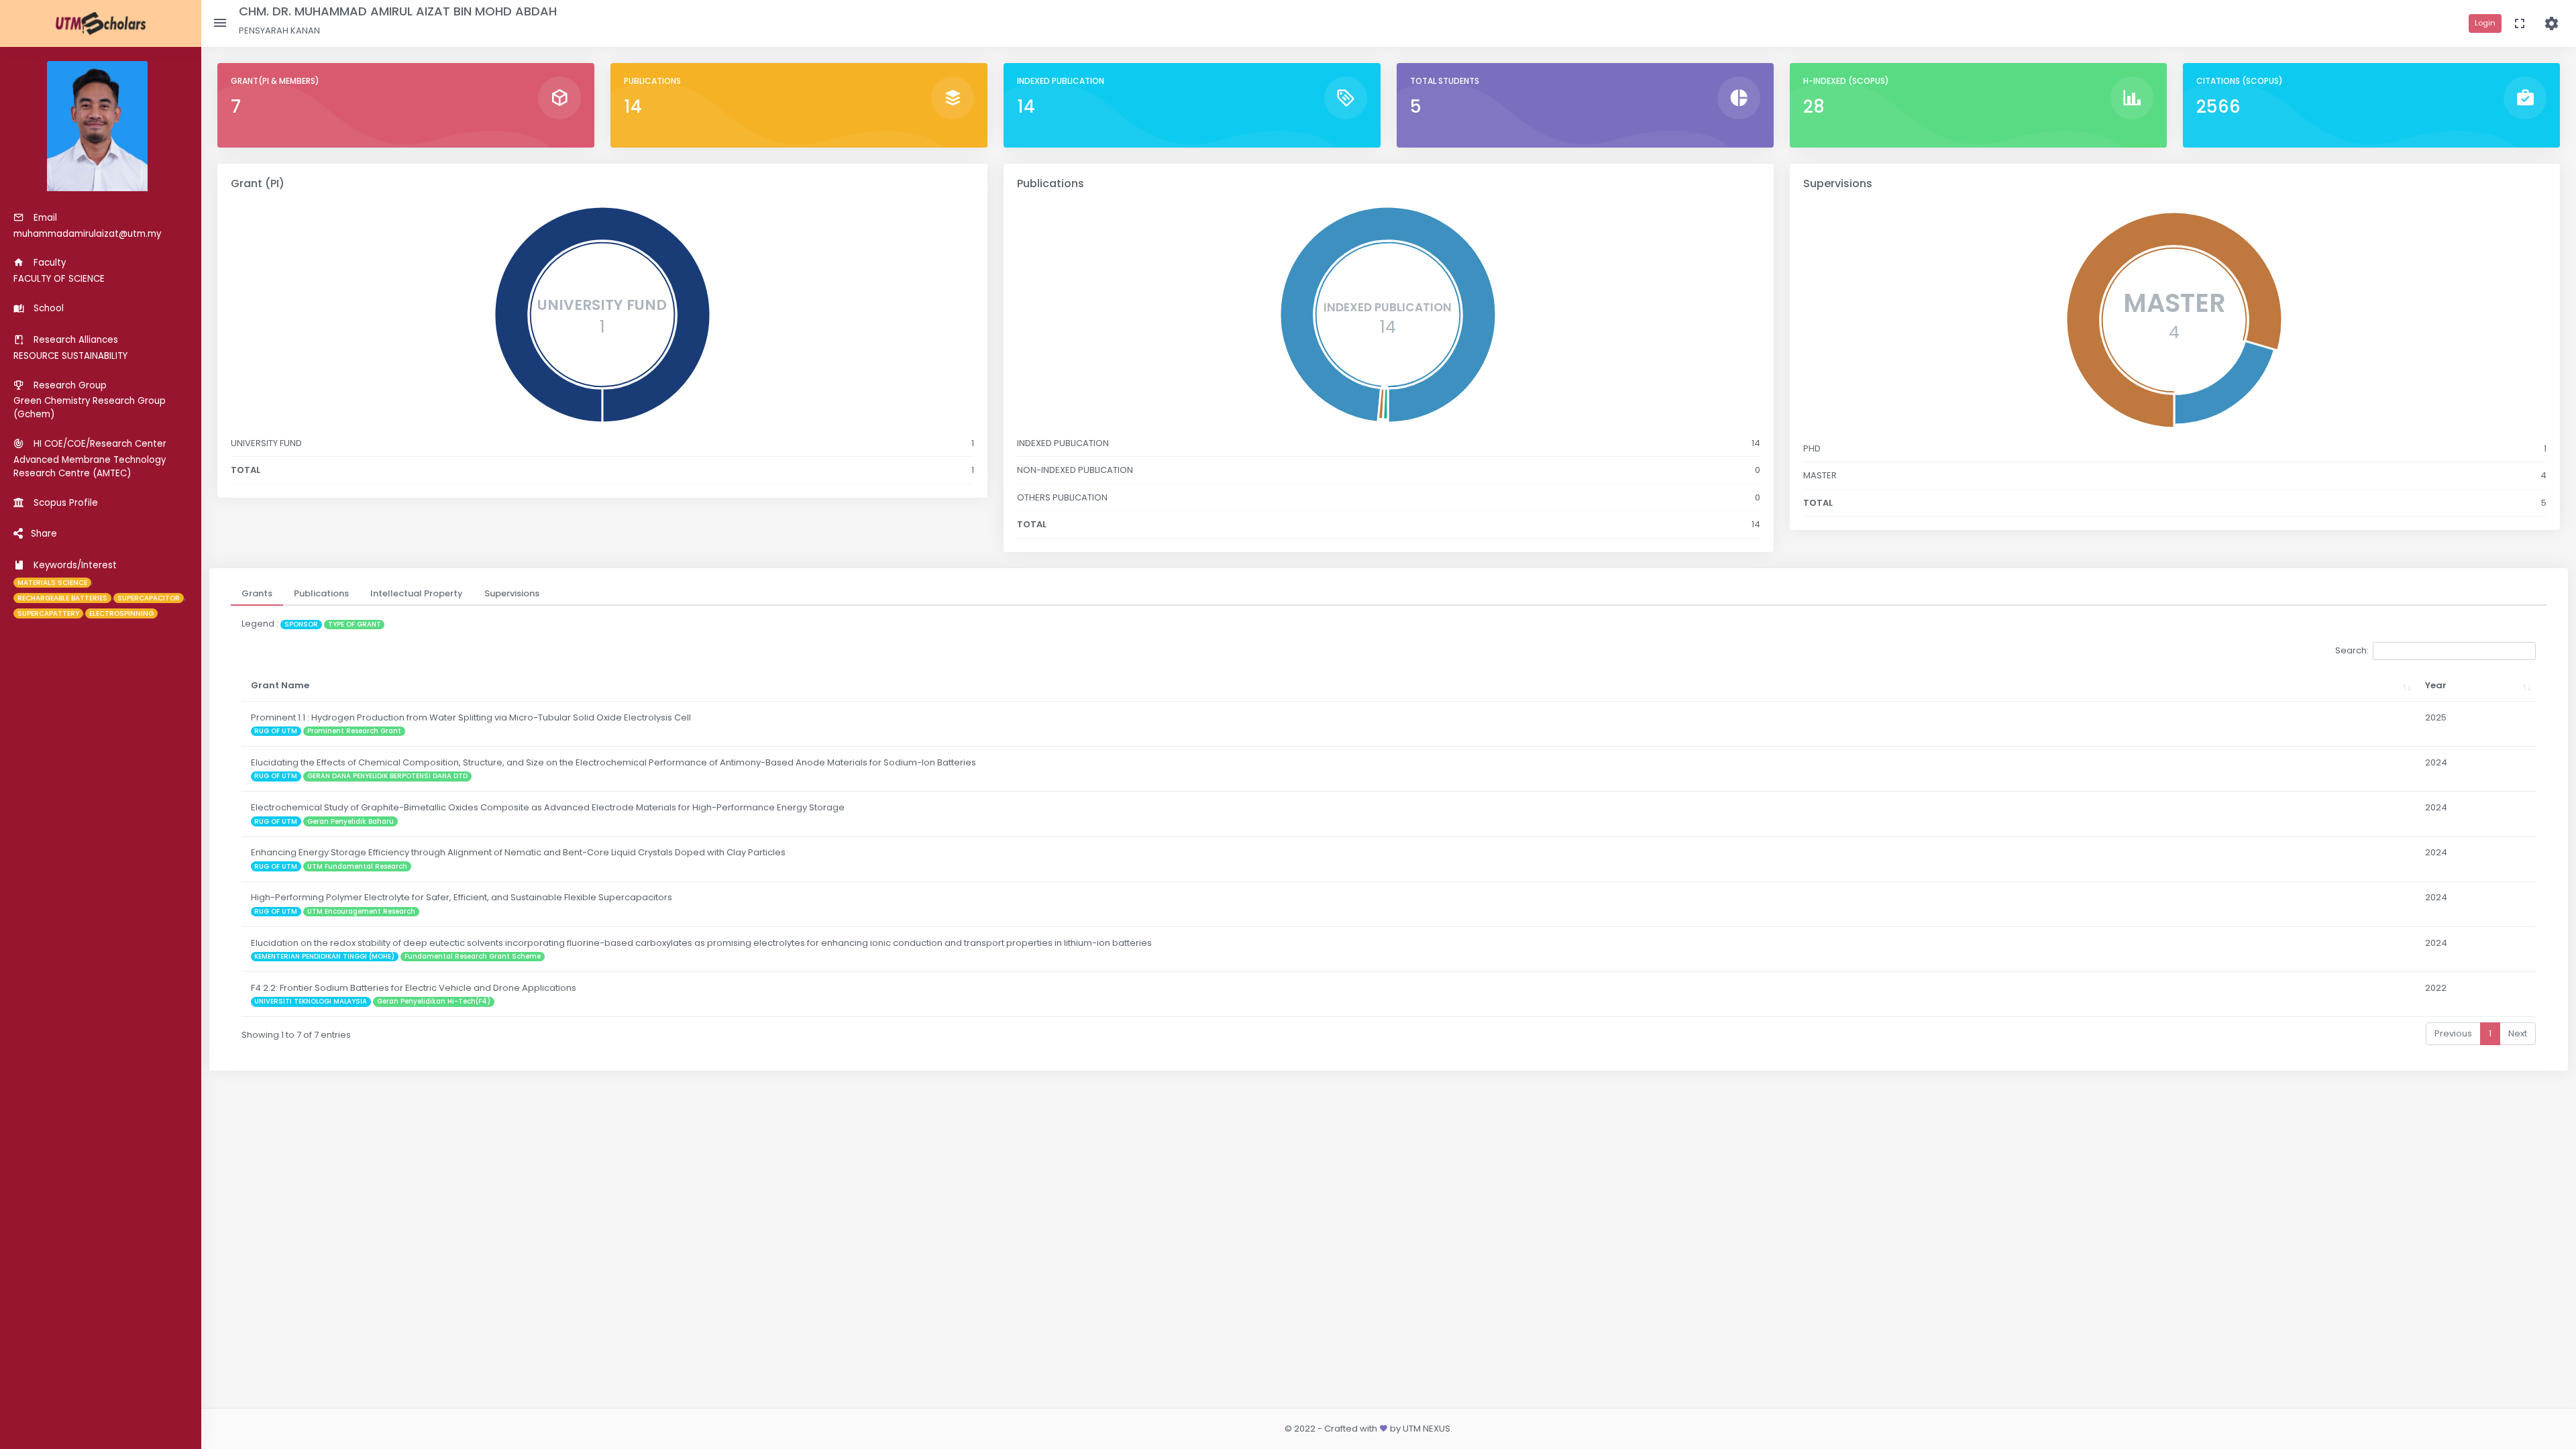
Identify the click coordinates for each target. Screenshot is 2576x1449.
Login (2485, 23)
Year (2436, 685)
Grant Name (280, 685)
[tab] (257, 594)
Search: (2352, 650)
